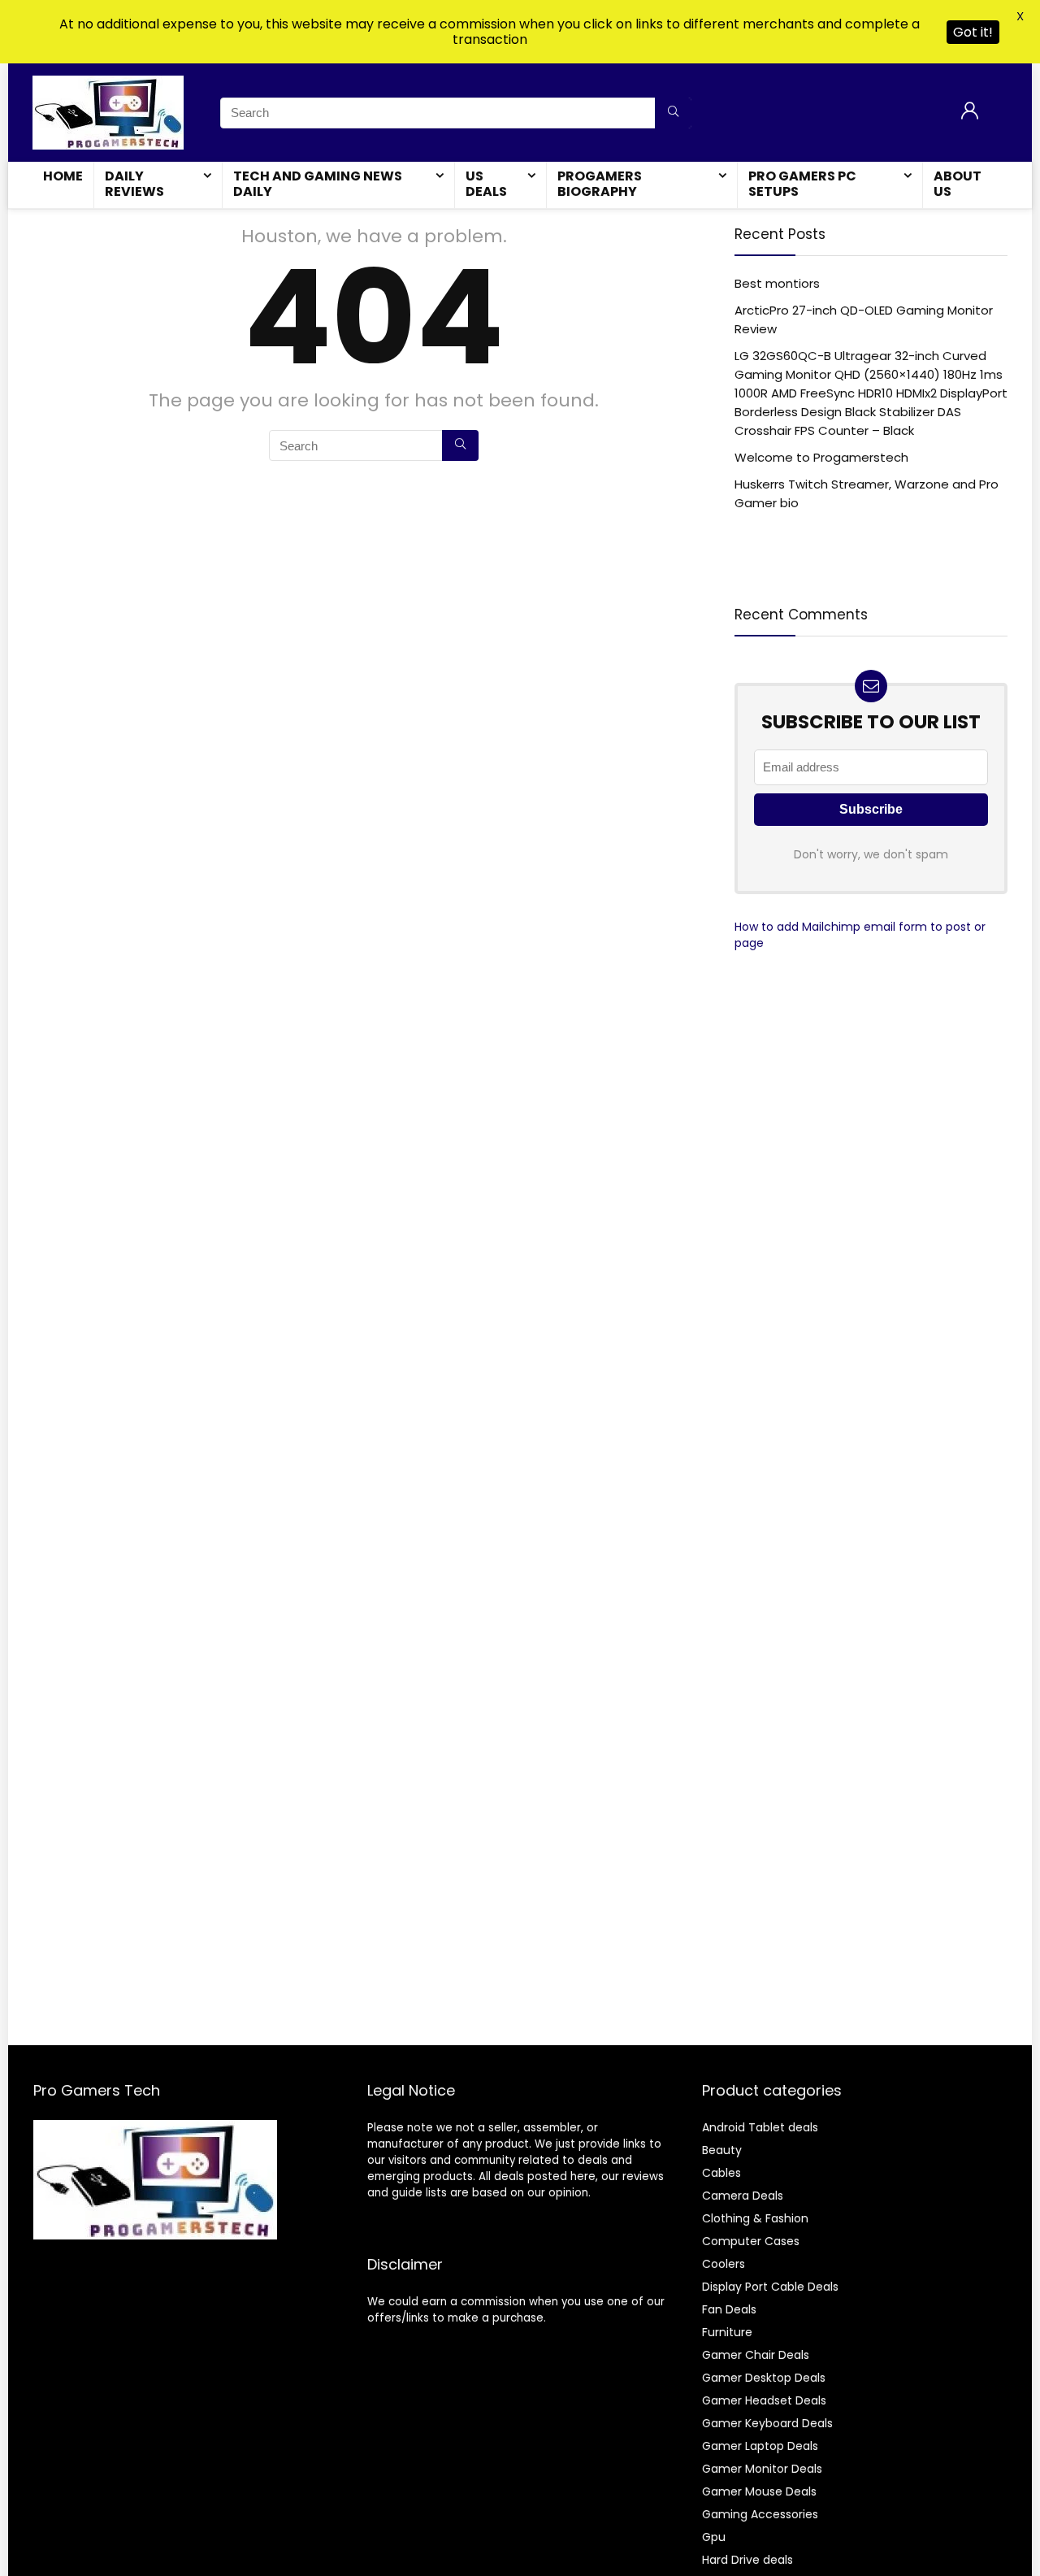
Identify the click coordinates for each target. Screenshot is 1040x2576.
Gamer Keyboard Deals (767, 2423)
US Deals (486, 184)
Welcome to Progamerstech (821, 457)
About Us (958, 184)
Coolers (724, 2264)
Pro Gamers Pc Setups (802, 184)
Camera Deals (743, 2196)
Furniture (727, 2332)
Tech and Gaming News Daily (318, 184)
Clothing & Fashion (755, 2218)
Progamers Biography (600, 184)
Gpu (714, 2537)
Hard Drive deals (747, 2560)
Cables (721, 2173)
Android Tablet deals (760, 2127)
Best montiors (777, 283)
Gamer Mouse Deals (759, 2491)
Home (63, 176)
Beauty (722, 2150)
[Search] (673, 113)
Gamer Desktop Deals (764, 2378)
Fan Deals (729, 2309)
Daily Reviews (134, 184)
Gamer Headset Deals (764, 2400)
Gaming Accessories (760, 2514)
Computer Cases (751, 2241)
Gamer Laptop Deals (760, 2446)
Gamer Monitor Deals (762, 2469)
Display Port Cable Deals (770, 2287)
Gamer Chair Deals (756, 2355)
